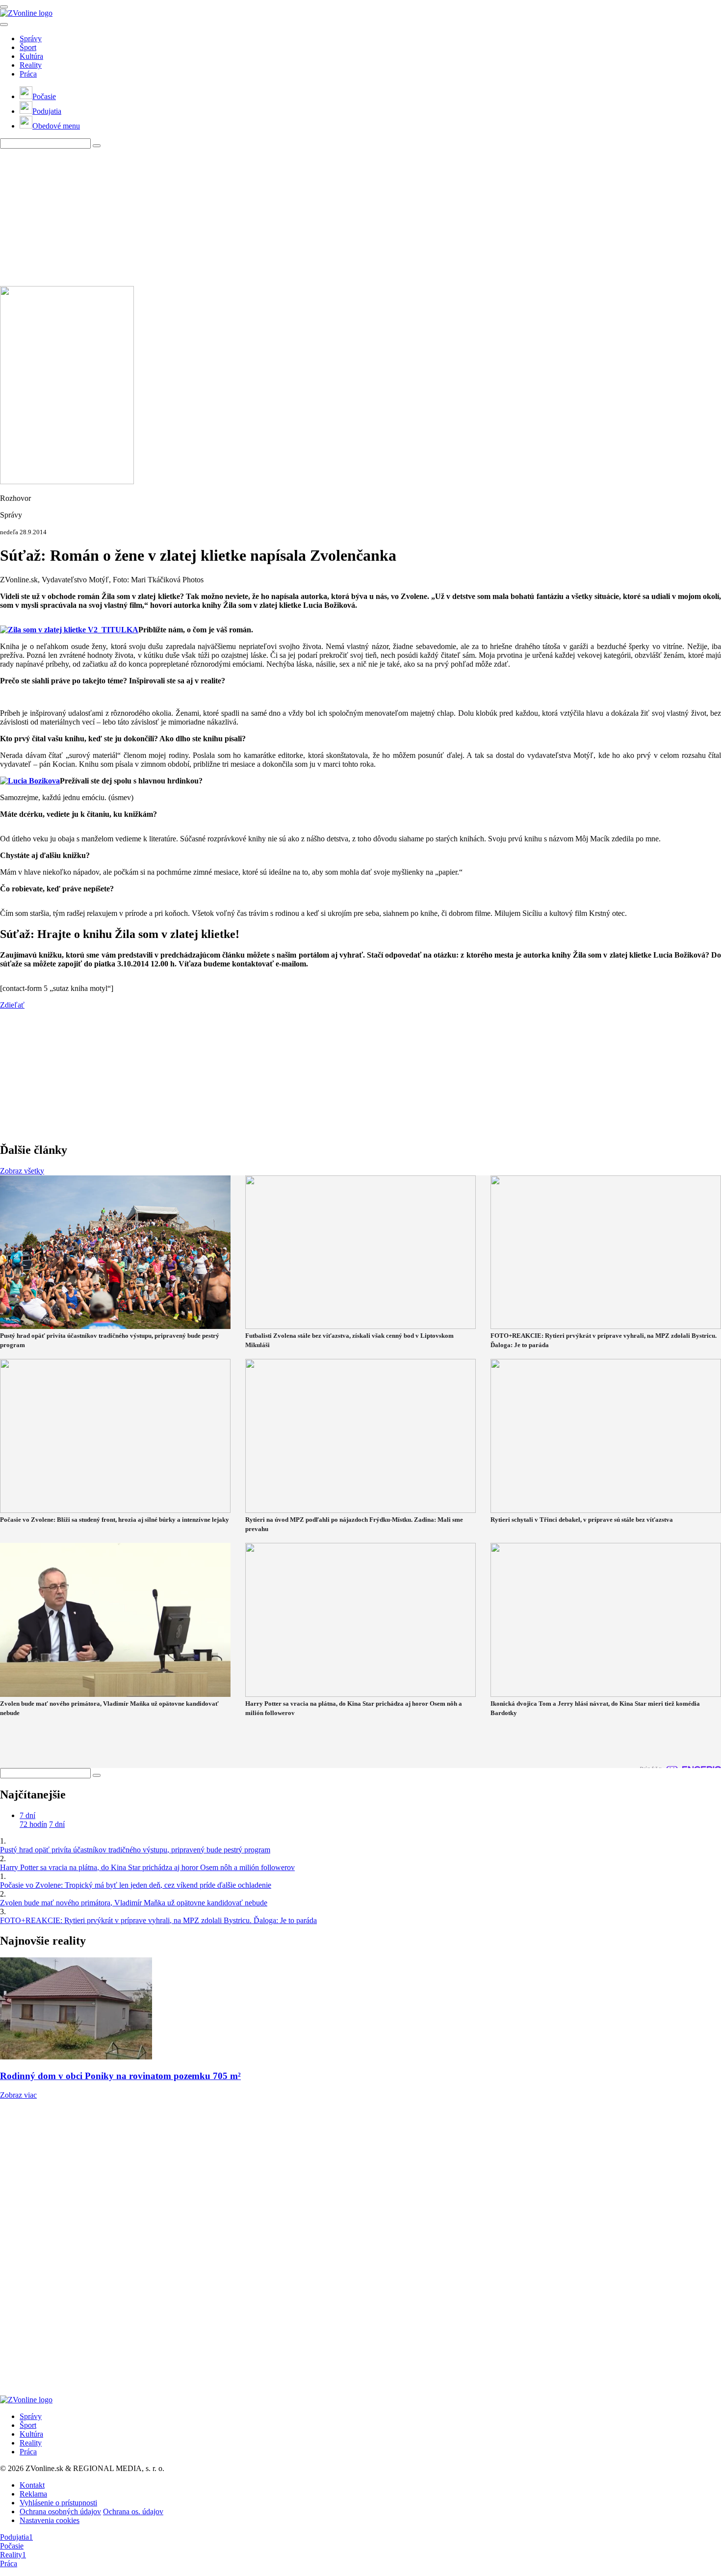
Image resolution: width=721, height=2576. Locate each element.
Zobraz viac (18, 2095)
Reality (31, 65)
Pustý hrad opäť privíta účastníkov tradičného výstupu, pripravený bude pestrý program (135, 1850)
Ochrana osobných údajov (60, 2511)
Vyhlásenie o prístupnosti (58, 2503)
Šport (28, 47)
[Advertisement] (294, 217)
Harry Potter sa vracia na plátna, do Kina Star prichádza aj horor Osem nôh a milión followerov (147, 1867)
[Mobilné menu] (4, 7)
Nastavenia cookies (50, 2520)
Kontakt (32, 2485)
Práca (28, 74)
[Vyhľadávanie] (97, 146)
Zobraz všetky (22, 1171)
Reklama (33, 2494)
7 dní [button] (27, 1815)
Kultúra (31, 56)
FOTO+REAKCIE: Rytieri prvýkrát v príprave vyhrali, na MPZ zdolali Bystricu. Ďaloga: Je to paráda (158, 1920)
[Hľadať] (4, 25)
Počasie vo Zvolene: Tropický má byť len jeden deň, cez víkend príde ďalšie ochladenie (136, 1885)
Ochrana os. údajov (133, 2511)
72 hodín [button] (33, 1824)
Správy (31, 39)
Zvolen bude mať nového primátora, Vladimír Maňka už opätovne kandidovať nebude (134, 1903)
